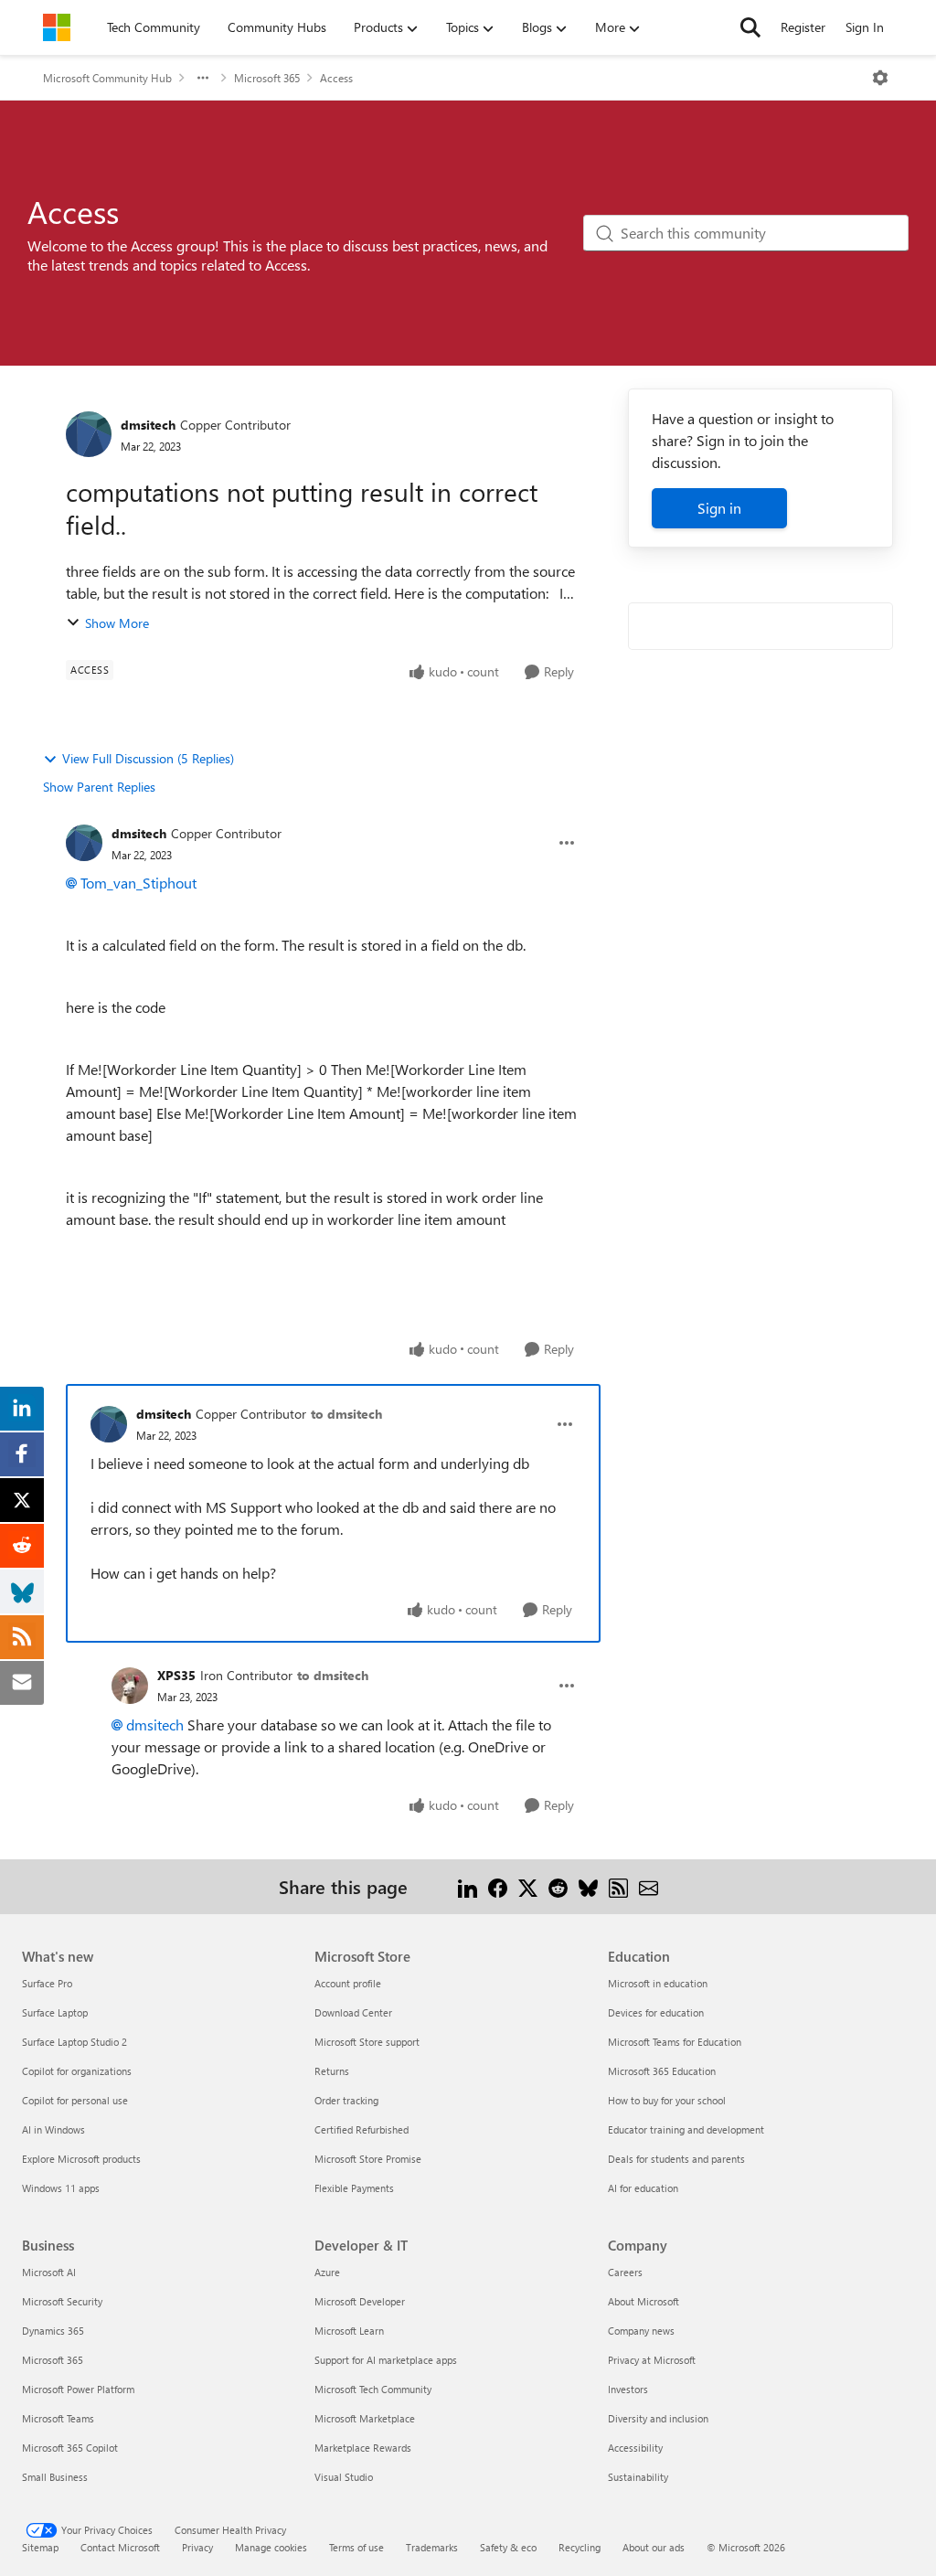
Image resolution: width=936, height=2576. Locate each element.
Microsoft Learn (349, 2331)
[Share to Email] (649, 1886)
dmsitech (148, 425)
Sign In (865, 27)
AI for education (643, 2188)
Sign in (719, 508)
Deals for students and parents (676, 2159)
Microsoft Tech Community (373, 2389)
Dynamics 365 (53, 2331)
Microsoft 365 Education (662, 2071)
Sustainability (638, 2477)
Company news (641, 2331)
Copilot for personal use (75, 2100)
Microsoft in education (658, 1983)
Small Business (55, 2477)
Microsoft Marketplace (365, 2418)
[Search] (750, 27)
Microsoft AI (49, 2272)
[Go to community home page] (57, 27)
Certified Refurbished (362, 2129)
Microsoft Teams (58, 2418)
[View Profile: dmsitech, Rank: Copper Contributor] (89, 434)
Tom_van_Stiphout (138, 883)
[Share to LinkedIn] (468, 1886)
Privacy (197, 2547)
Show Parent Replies (99, 787)
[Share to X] (528, 1886)
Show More (117, 623)
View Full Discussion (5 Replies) (148, 758)
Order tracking (346, 2100)
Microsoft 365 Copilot (70, 2448)
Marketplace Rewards (363, 2448)
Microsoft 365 (267, 78)
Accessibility (635, 2448)
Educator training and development (686, 2129)
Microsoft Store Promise (368, 2159)
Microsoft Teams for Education (675, 2042)
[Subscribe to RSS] (618, 1886)
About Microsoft (643, 2301)
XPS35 (176, 1675)
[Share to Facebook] (498, 1886)
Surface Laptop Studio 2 (74, 2042)
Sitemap (40, 2547)
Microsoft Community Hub (107, 78)
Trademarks (432, 2547)
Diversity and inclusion (658, 2418)
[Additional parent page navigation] (203, 78)
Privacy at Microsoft (652, 2360)
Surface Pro (47, 1983)
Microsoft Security (62, 2301)
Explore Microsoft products (81, 2159)
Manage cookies (271, 2547)
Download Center (353, 2012)
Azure (327, 2272)
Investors (628, 2389)
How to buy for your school (667, 2100)
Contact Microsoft (120, 2547)
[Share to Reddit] (558, 1886)
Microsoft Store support (367, 2042)
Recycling (580, 2547)
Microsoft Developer (360, 2301)
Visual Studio (344, 2477)
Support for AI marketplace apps (386, 2360)
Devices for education (656, 2012)
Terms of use (356, 2547)
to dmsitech (346, 1414)
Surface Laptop (55, 2012)
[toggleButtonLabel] (880, 78)
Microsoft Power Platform (78, 2389)
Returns (332, 2071)
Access (336, 78)
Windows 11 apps (61, 2188)
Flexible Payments (354, 2188)
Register (803, 27)
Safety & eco (508, 2547)
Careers (625, 2272)
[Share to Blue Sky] (588, 1886)
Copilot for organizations (77, 2071)
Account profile (348, 1983)
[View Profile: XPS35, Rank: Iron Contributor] (130, 1686)
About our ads (654, 2547)
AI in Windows (53, 2129)
